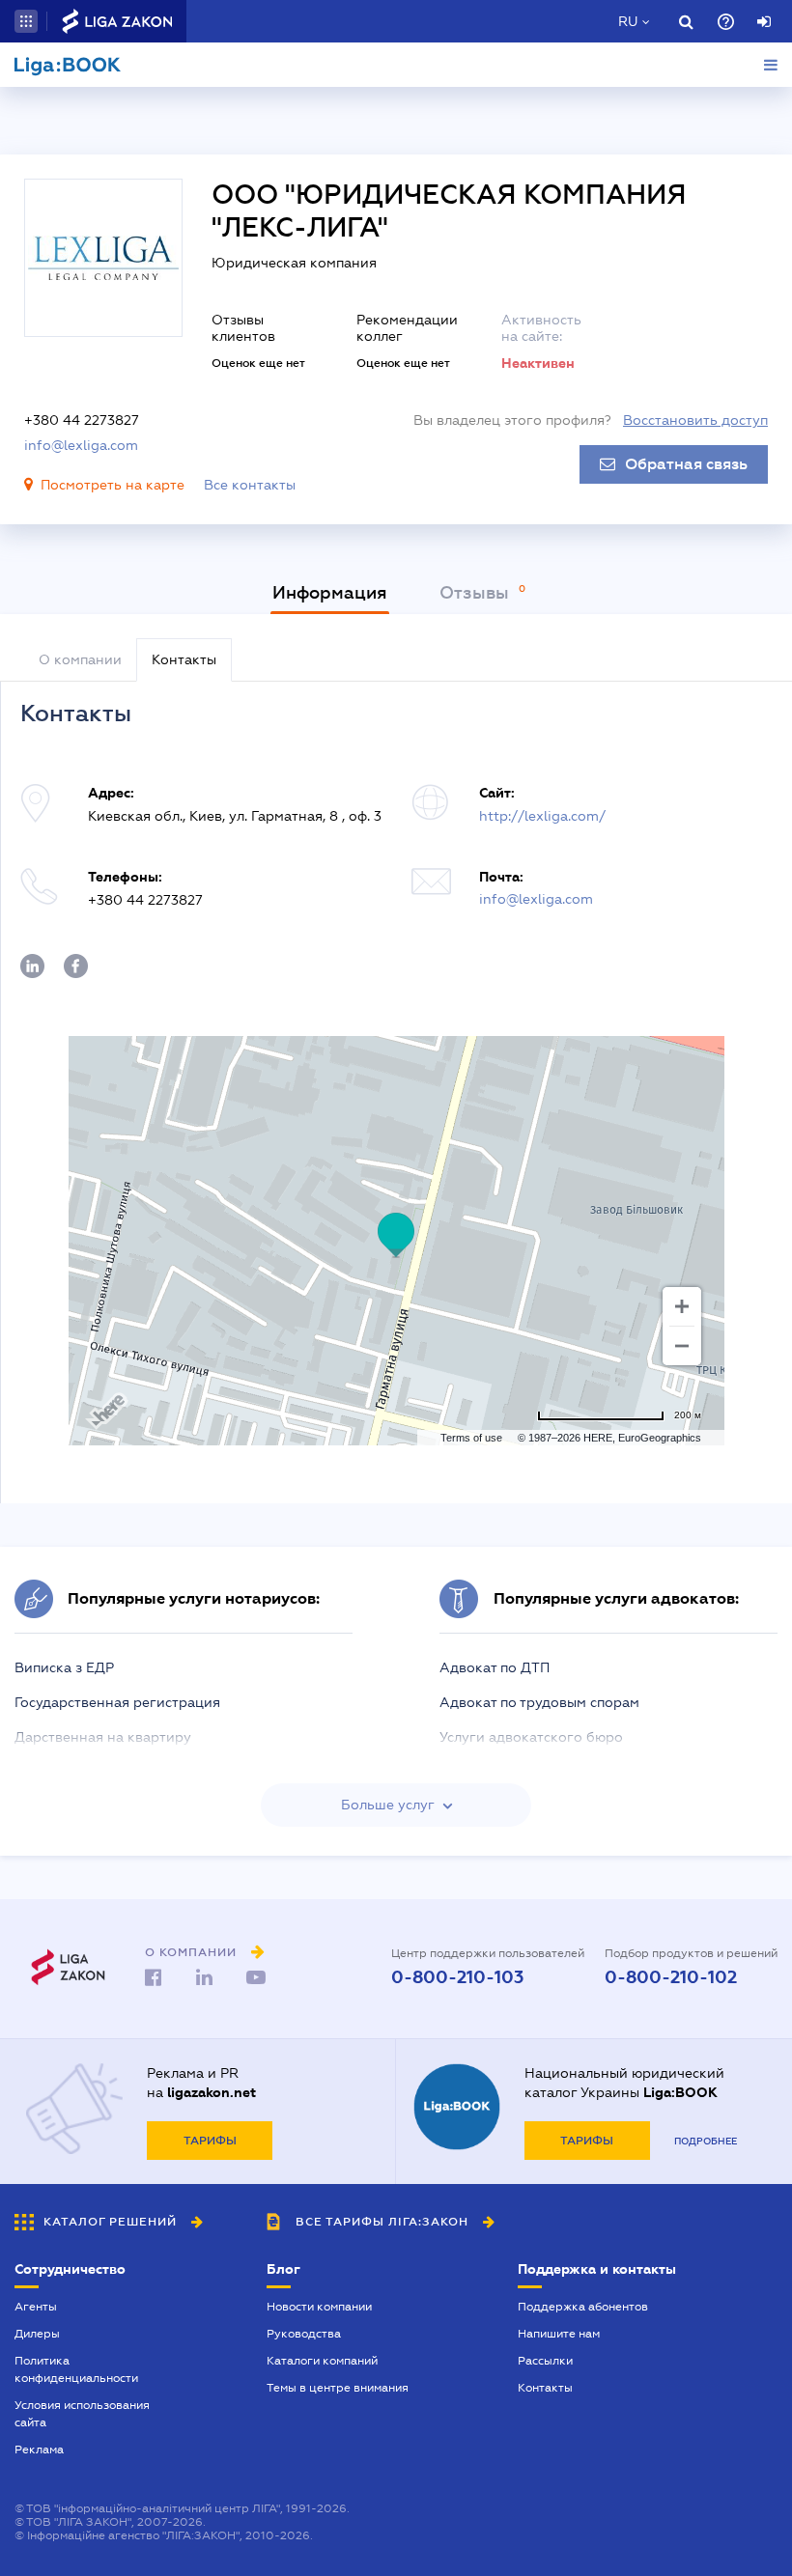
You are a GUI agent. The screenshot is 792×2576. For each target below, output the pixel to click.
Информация (330, 593)
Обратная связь (686, 464)
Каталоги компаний (322, 2361)
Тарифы (210, 2141)
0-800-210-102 (671, 1977)
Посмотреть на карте (113, 485)
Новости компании (319, 2307)
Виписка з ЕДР (64, 1667)
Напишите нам (559, 2334)
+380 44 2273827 (82, 420)
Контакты (545, 2388)
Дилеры (37, 2334)
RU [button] (628, 21)
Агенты (36, 2307)
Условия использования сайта (82, 2414)
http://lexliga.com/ (542, 816)
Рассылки (545, 2361)
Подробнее (706, 2141)
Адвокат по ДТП (495, 1667)
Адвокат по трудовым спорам (539, 1702)
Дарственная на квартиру (103, 1737)
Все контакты (250, 485)
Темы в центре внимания (338, 2388)
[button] (26, 21)
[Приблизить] (682, 1306)
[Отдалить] (682, 1346)
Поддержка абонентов (583, 2307)
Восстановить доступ (695, 420)
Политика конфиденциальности (76, 2369)
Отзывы (477, 593)
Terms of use (471, 1438)
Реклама (39, 2450)
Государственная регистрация (117, 1702)
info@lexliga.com (81, 445)
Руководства (304, 2334)
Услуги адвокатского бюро (531, 1737)
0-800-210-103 (457, 1977)
